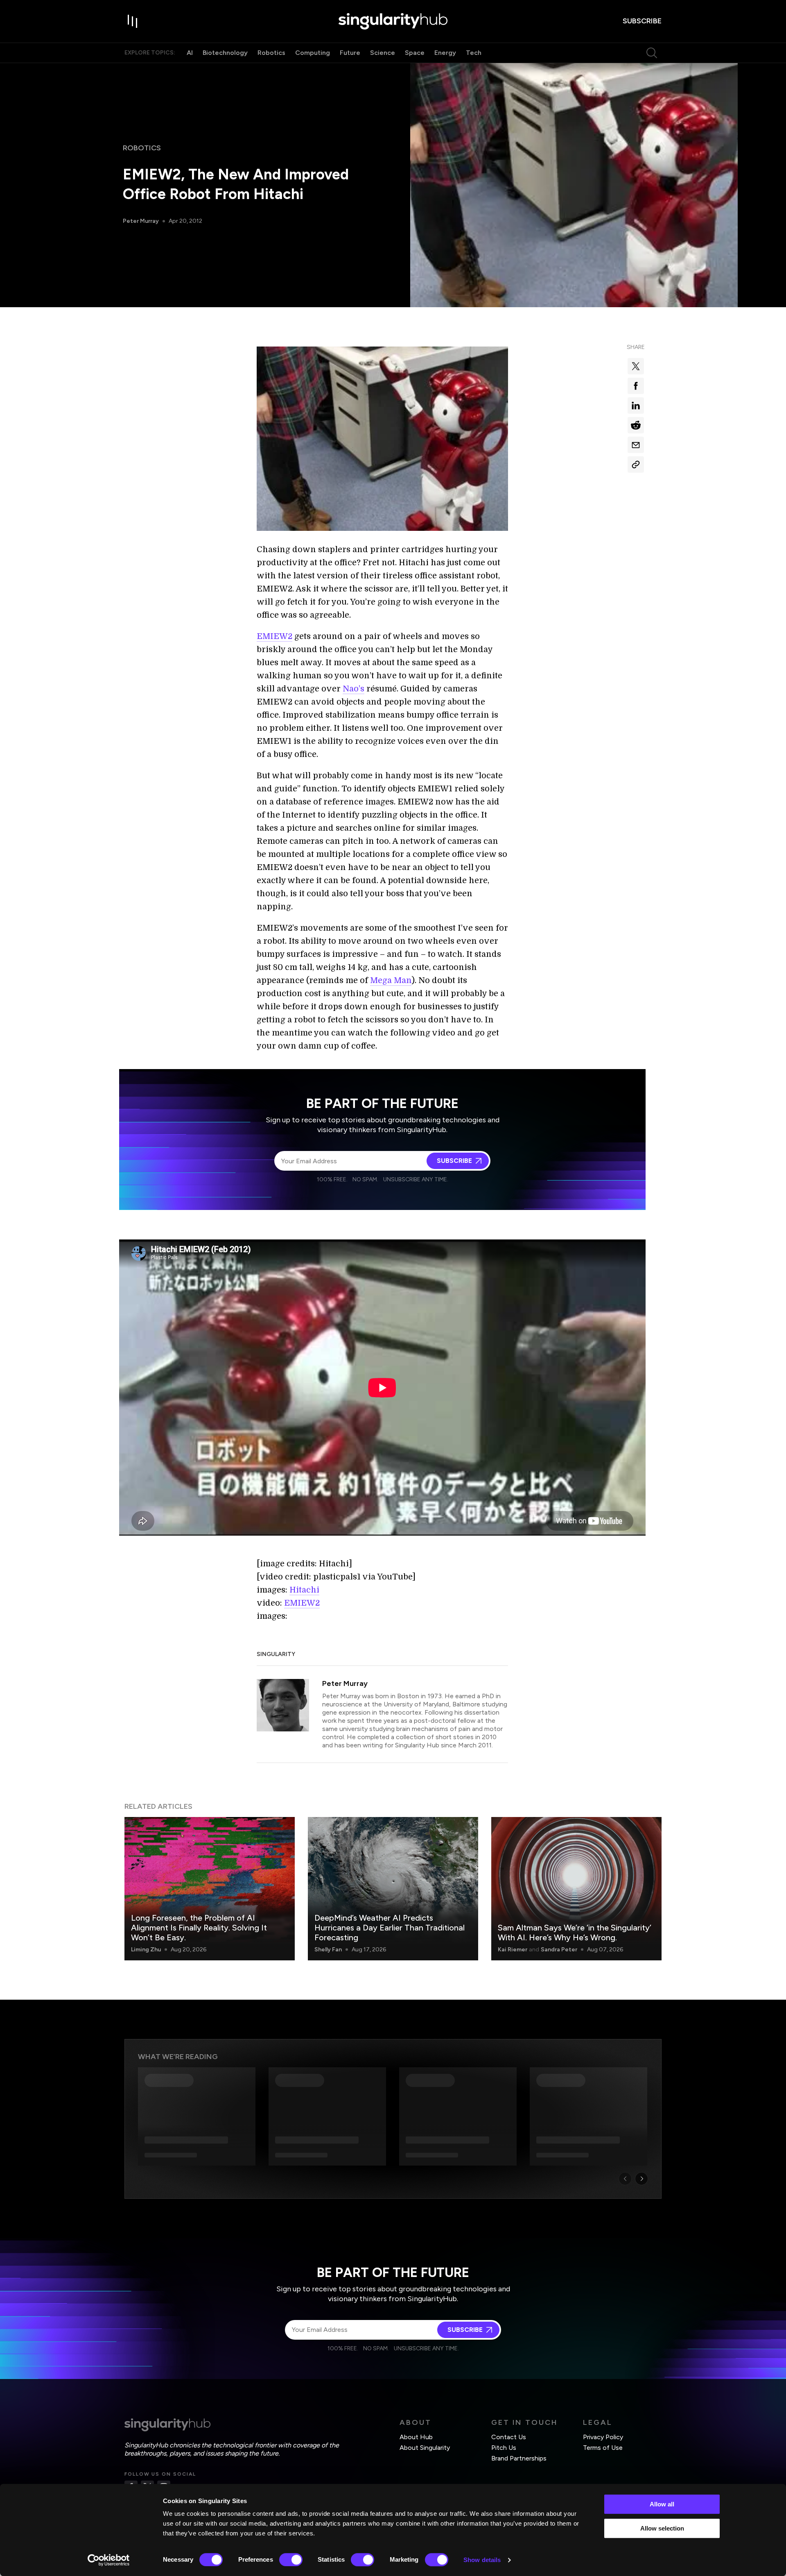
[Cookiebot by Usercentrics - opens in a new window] (109, 2560)
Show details (482, 2560)
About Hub (416, 2437)
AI (190, 53)
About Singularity (425, 2448)
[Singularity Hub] (393, 21)
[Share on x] (636, 366)
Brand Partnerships (519, 2458)
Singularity (276, 1654)
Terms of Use (603, 2448)
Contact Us (509, 2437)
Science (383, 53)
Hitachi (304, 1590)
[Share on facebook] (636, 386)
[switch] (291, 2560)
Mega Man (391, 980)
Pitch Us (504, 2448)
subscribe (642, 21)
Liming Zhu (146, 1950)
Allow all (662, 2504)
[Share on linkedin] (636, 406)
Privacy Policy (603, 2437)
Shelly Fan (328, 1950)
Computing (313, 53)
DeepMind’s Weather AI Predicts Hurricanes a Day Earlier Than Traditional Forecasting (390, 1928)
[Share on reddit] (636, 425)
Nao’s (353, 689)
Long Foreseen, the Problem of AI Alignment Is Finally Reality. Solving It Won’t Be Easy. (199, 1928)
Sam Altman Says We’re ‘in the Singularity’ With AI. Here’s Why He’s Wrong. (575, 1933)
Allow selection (662, 2528)
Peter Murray (141, 221)
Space (415, 53)
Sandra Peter (559, 1950)
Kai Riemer (513, 1950)
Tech (474, 53)
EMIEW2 (274, 636)
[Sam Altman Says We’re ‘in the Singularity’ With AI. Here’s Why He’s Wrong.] (576, 1889)
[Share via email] (636, 445)
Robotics (271, 53)
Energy (445, 53)
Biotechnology (225, 53)
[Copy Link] (636, 464)
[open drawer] (133, 21)
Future (350, 53)
